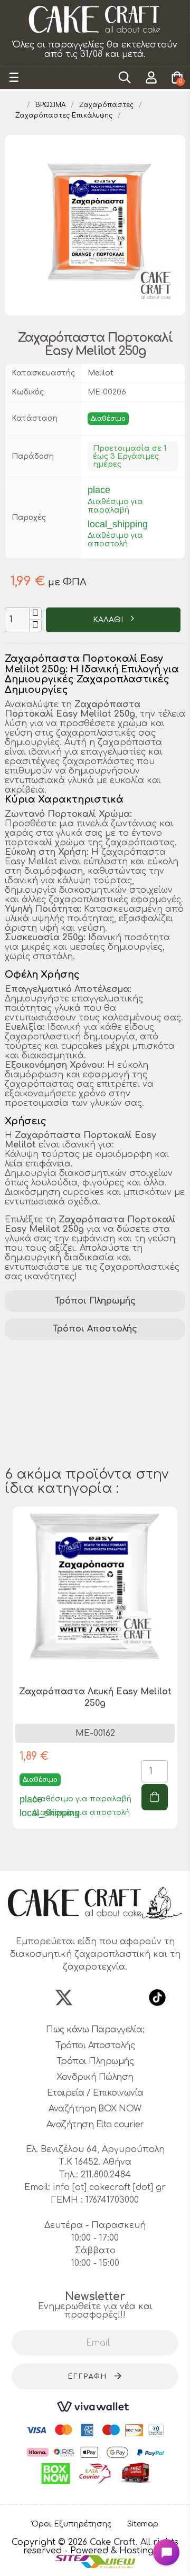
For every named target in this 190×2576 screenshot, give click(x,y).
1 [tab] (69, 1852)
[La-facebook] (33, 1998)
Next (180, 1682)
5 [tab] (111, 1852)
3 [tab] (90, 1852)
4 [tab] (100, 1852)
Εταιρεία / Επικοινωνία (95, 2093)
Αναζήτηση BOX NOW (95, 2109)
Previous (10, 1682)
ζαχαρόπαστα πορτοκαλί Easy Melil (89, 1422)
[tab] (95, 1301)
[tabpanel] (95, 1676)
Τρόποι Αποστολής (95, 1329)
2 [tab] (79, 1852)
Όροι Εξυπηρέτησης (72, 2524)
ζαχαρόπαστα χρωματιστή (69, 1435)
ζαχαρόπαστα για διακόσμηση (78, 1394)
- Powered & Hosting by (116, 2551)
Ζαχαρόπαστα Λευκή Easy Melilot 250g (95, 1697)
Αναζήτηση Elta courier (95, 2125)
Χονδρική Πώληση (95, 2077)
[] (155, 1797)
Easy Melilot (114, 1367)
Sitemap (143, 2524)
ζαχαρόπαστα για (49, 1449)
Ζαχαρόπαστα (41, 1367)
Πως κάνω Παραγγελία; (95, 2030)
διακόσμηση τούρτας (57, 1353)
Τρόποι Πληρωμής (95, 1301)
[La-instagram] (95, 1998)
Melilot (101, 373)
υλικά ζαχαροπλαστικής (62, 1381)
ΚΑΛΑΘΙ (109, 620)
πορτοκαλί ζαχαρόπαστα (66, 1408)
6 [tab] (121, 1852)
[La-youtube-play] (126, 1998)
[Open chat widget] (166, 2552)
